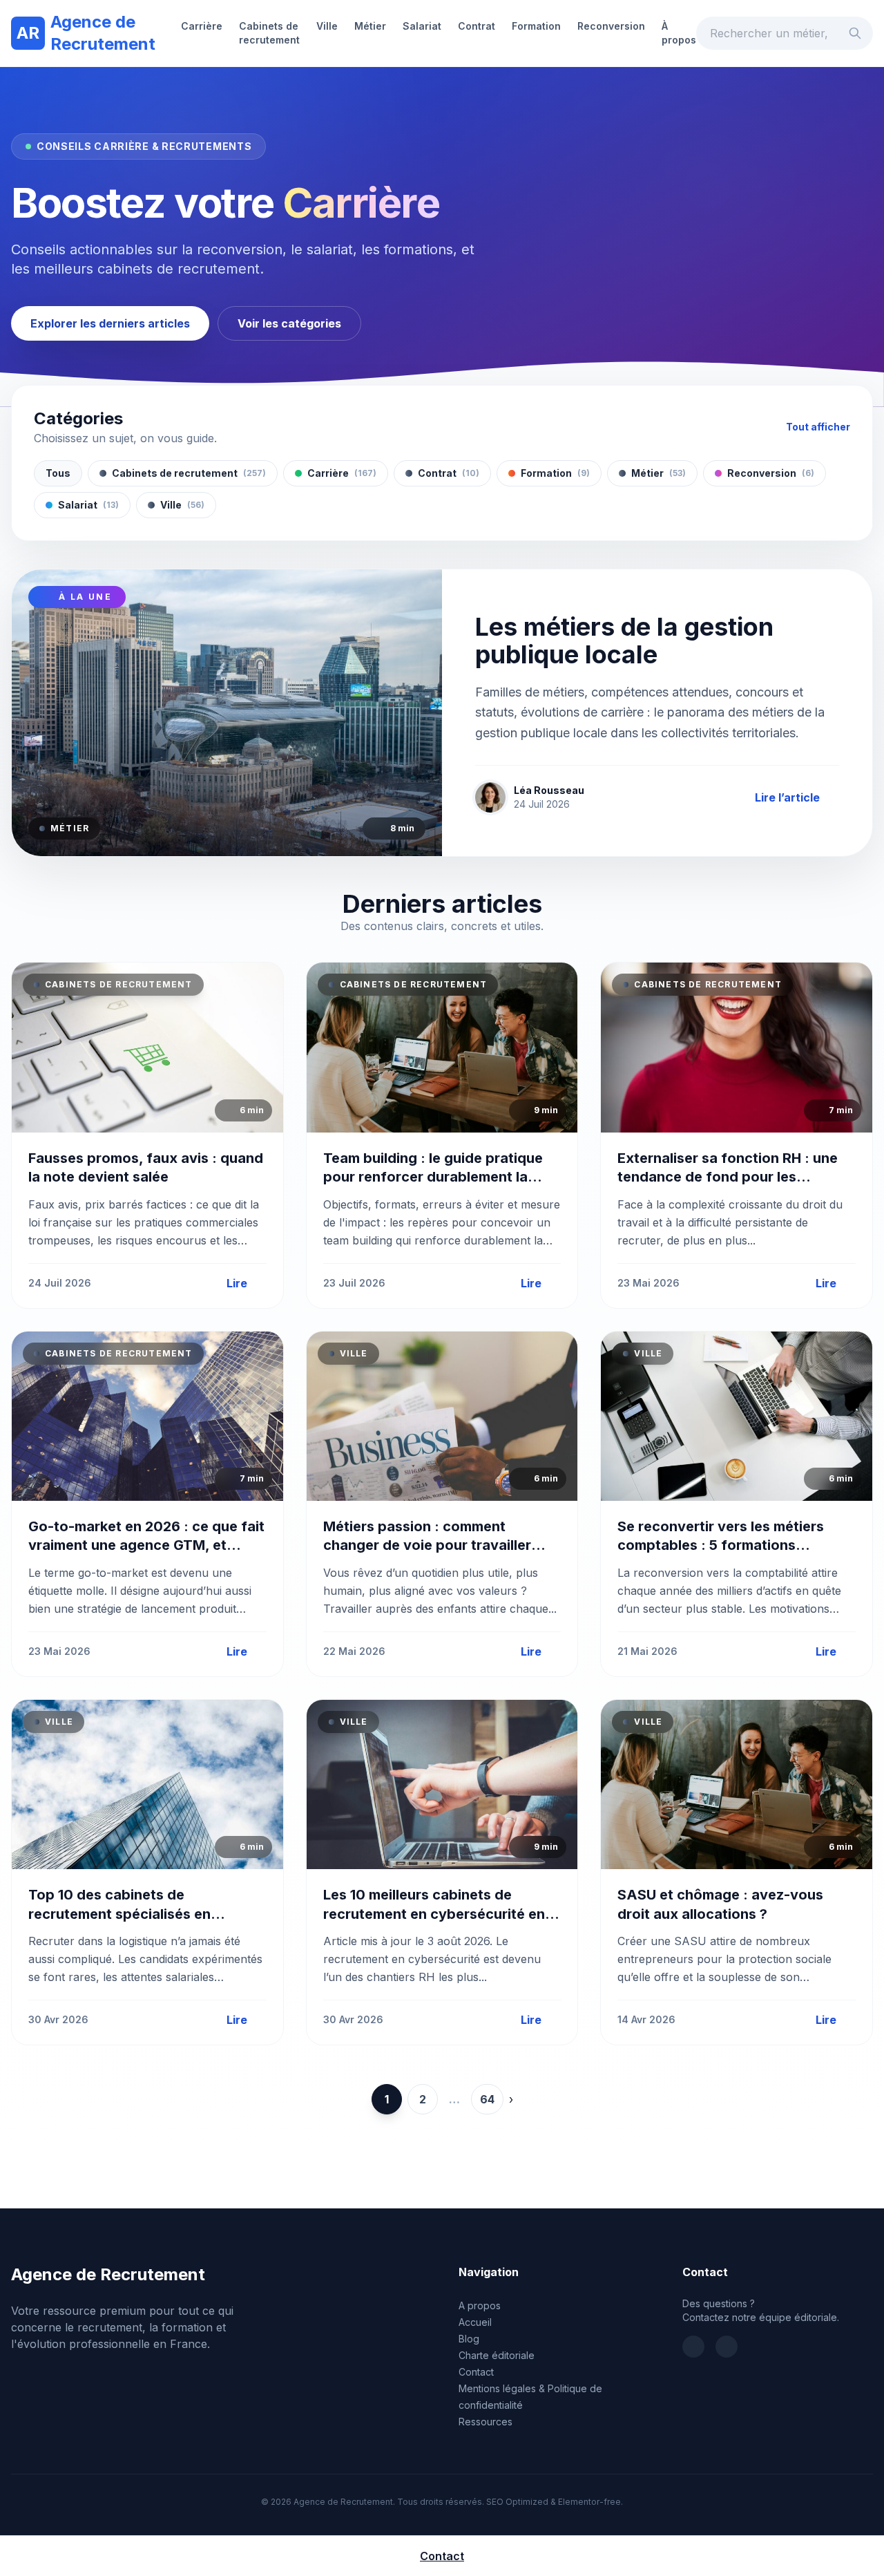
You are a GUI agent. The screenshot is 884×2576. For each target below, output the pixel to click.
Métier (370, 26)
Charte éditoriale (497, 2355)
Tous (58, 473)
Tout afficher (818, 427)
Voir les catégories (289, 323)
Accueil (475, 2322)
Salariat (422, 26)
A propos (480, 2305)
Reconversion (611, 26)
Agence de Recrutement (86, 33)
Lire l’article (787, 797)
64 (487, 2099)
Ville (327, 26)
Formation (536, 26)
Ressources (486, 2422)
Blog (469, 2339)
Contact (476, 2372)
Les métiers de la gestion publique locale (624, 641)
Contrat (477, 26)
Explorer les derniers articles (110, 323)
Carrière (202, 26)
